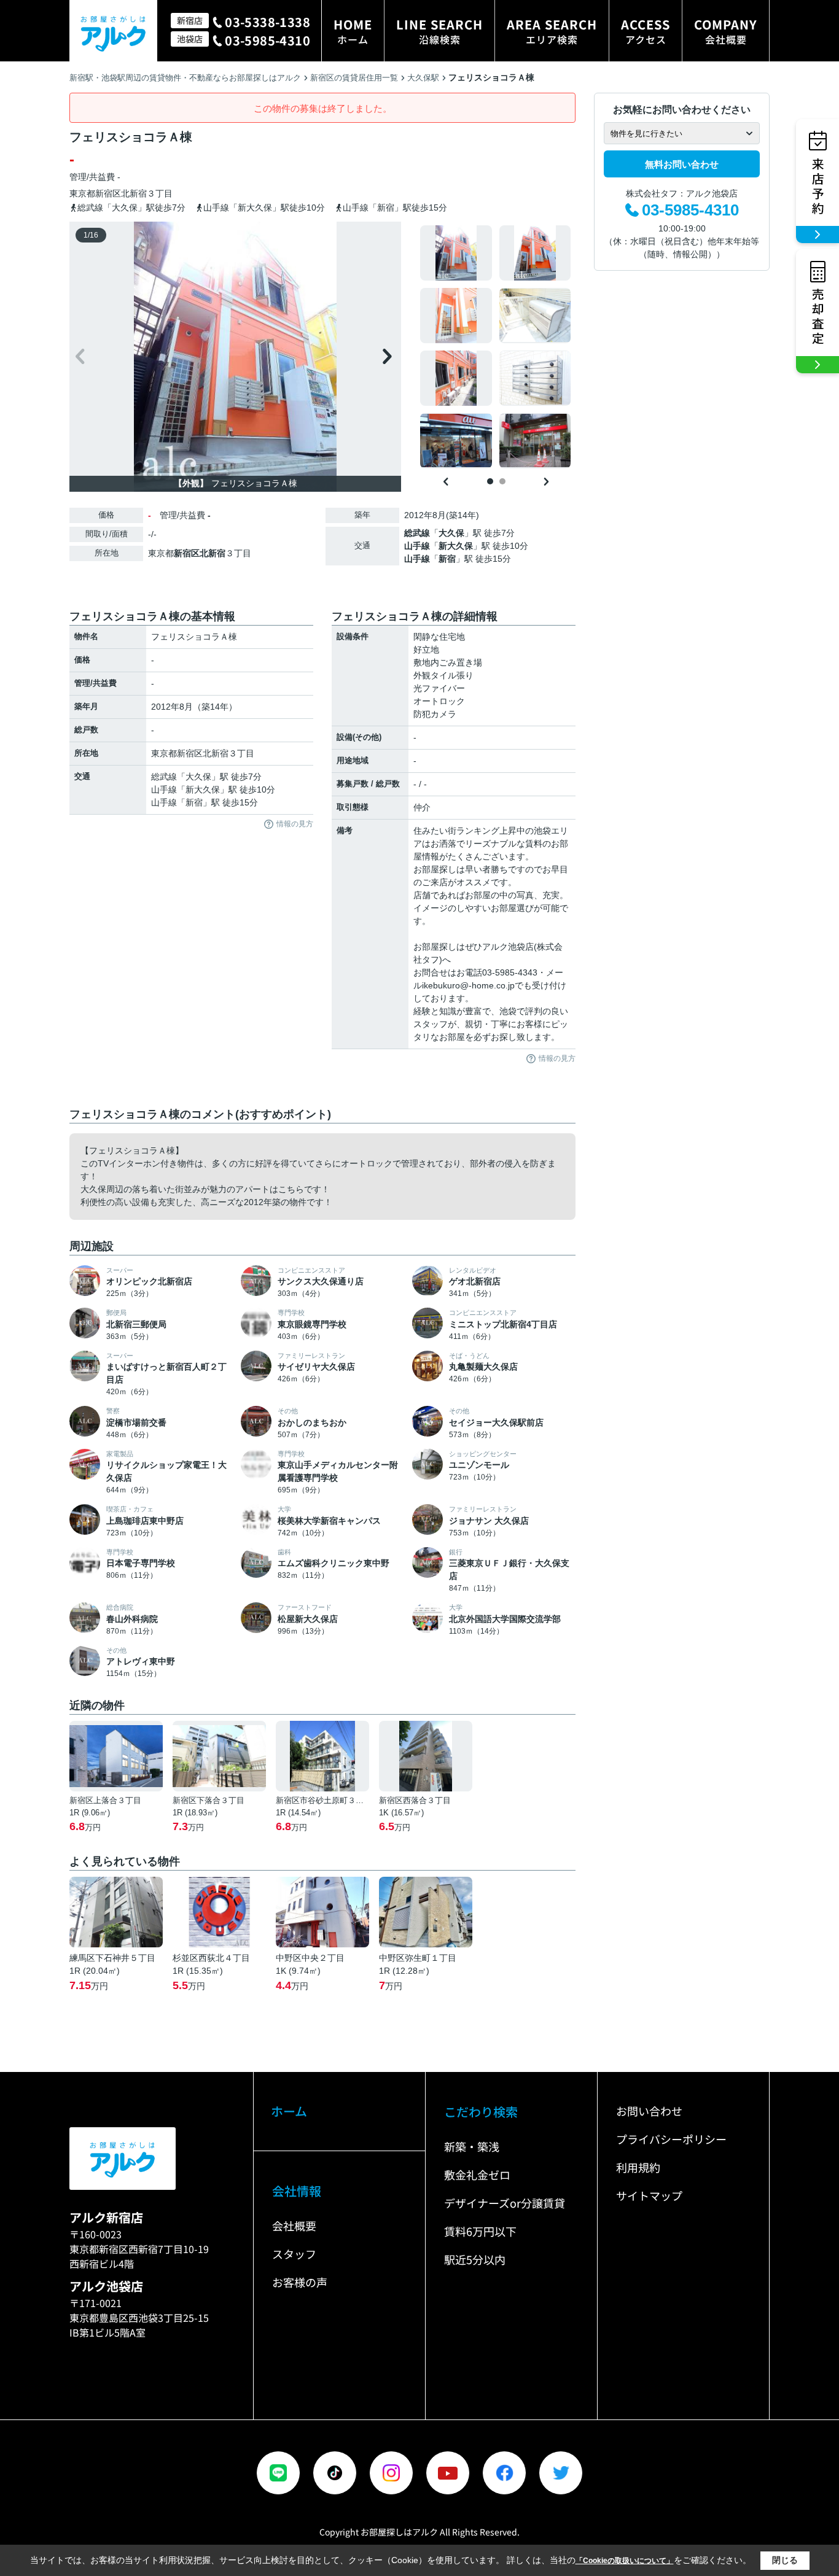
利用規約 (638, 2167)
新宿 (447, 559)
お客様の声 (300, 2282)
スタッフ (294, 2254)
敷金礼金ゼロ (477, 2174)
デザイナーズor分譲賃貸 (505, 2203)
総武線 (417, 533)
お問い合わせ (649, 2111)
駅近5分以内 (475, 2259)
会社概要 (294, 2225)
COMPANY (726, 31)
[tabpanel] (496, 347)
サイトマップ (649, 2195)
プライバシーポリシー (671, 2139)
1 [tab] (490, 481)
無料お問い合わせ (682, 164)
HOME (353, 31)
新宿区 (108, 193)
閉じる (785, 2560)
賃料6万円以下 (480, 2231)
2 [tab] (502, 481)
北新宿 (134, 193)
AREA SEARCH (552, 31)
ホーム (289, 2111)
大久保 (451, 533)
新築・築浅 (472, 2146)
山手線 (417, 546)
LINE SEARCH (439, 31)
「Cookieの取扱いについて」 (625, 2561)
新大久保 (456, 546)
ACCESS (646, 31)
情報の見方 (295, 824)
